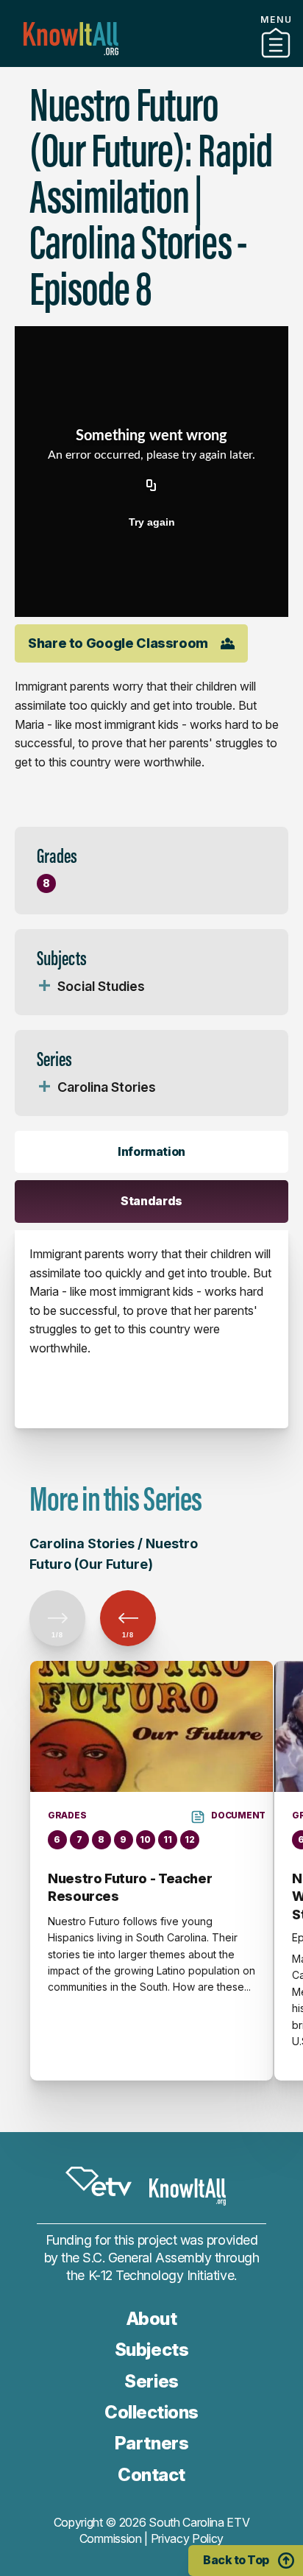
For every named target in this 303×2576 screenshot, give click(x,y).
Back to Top (236, 2560)
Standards (151, 1201)
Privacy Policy (188, 2538)
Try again (152, 522)
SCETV (99, 2181)
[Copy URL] (151, 487)
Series (151, 2381)
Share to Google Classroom (118, 643)
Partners (151, 61)
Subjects (151, 2350)
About (152, 2319)
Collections (151, 2412)
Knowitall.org (71, 39)
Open (44, 987)
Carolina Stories (107, 1087)
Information (151, 1151)
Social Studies (101, 986)
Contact (151, 2475)
